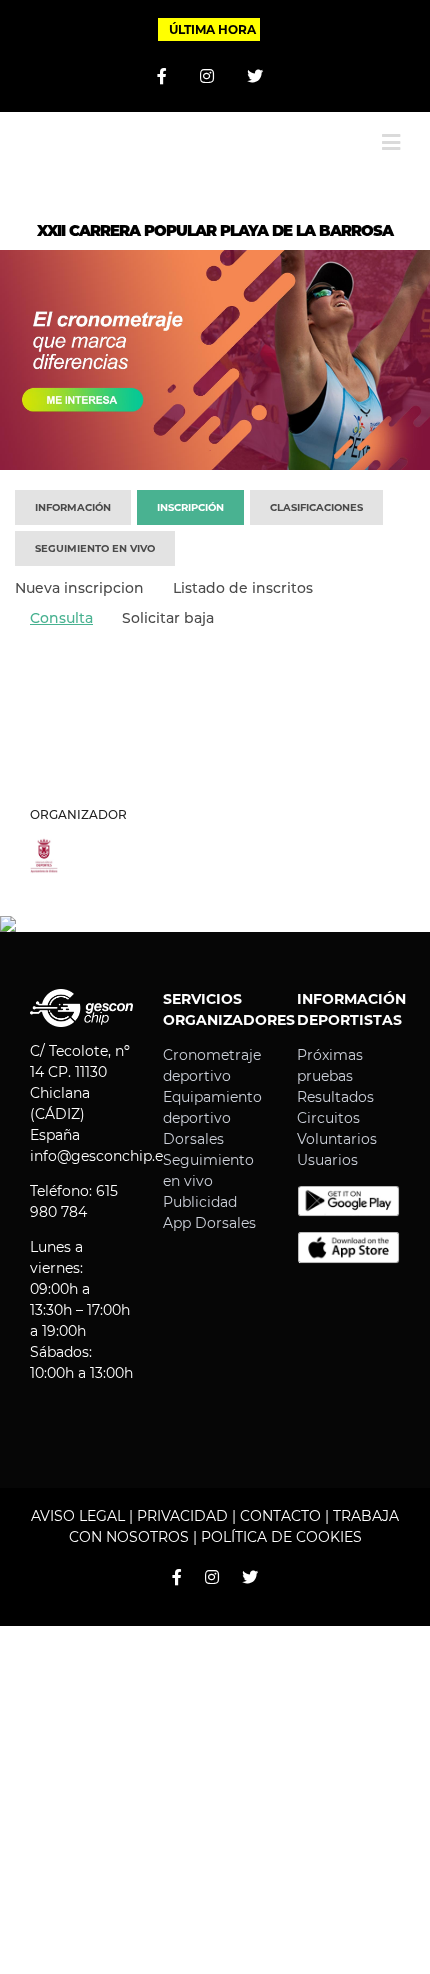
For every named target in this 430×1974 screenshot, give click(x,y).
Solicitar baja (168, 618)
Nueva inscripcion (79, 588)
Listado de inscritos (243, 588)
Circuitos (328, 1118)
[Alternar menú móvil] (391, 142)
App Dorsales (209, 1223)
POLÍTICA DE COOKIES (281, 1537)
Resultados (335, 1097)
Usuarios (327, 1160)
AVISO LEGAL (78, 1516)
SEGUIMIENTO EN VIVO (95, 548)
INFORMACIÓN (73, 507)
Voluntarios (337, 1139)
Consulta (61, 618)
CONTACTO (280, 1516)
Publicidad (200, 1202)
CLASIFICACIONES (316, 507)
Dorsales (193, 1139)
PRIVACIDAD (182, 1516)
